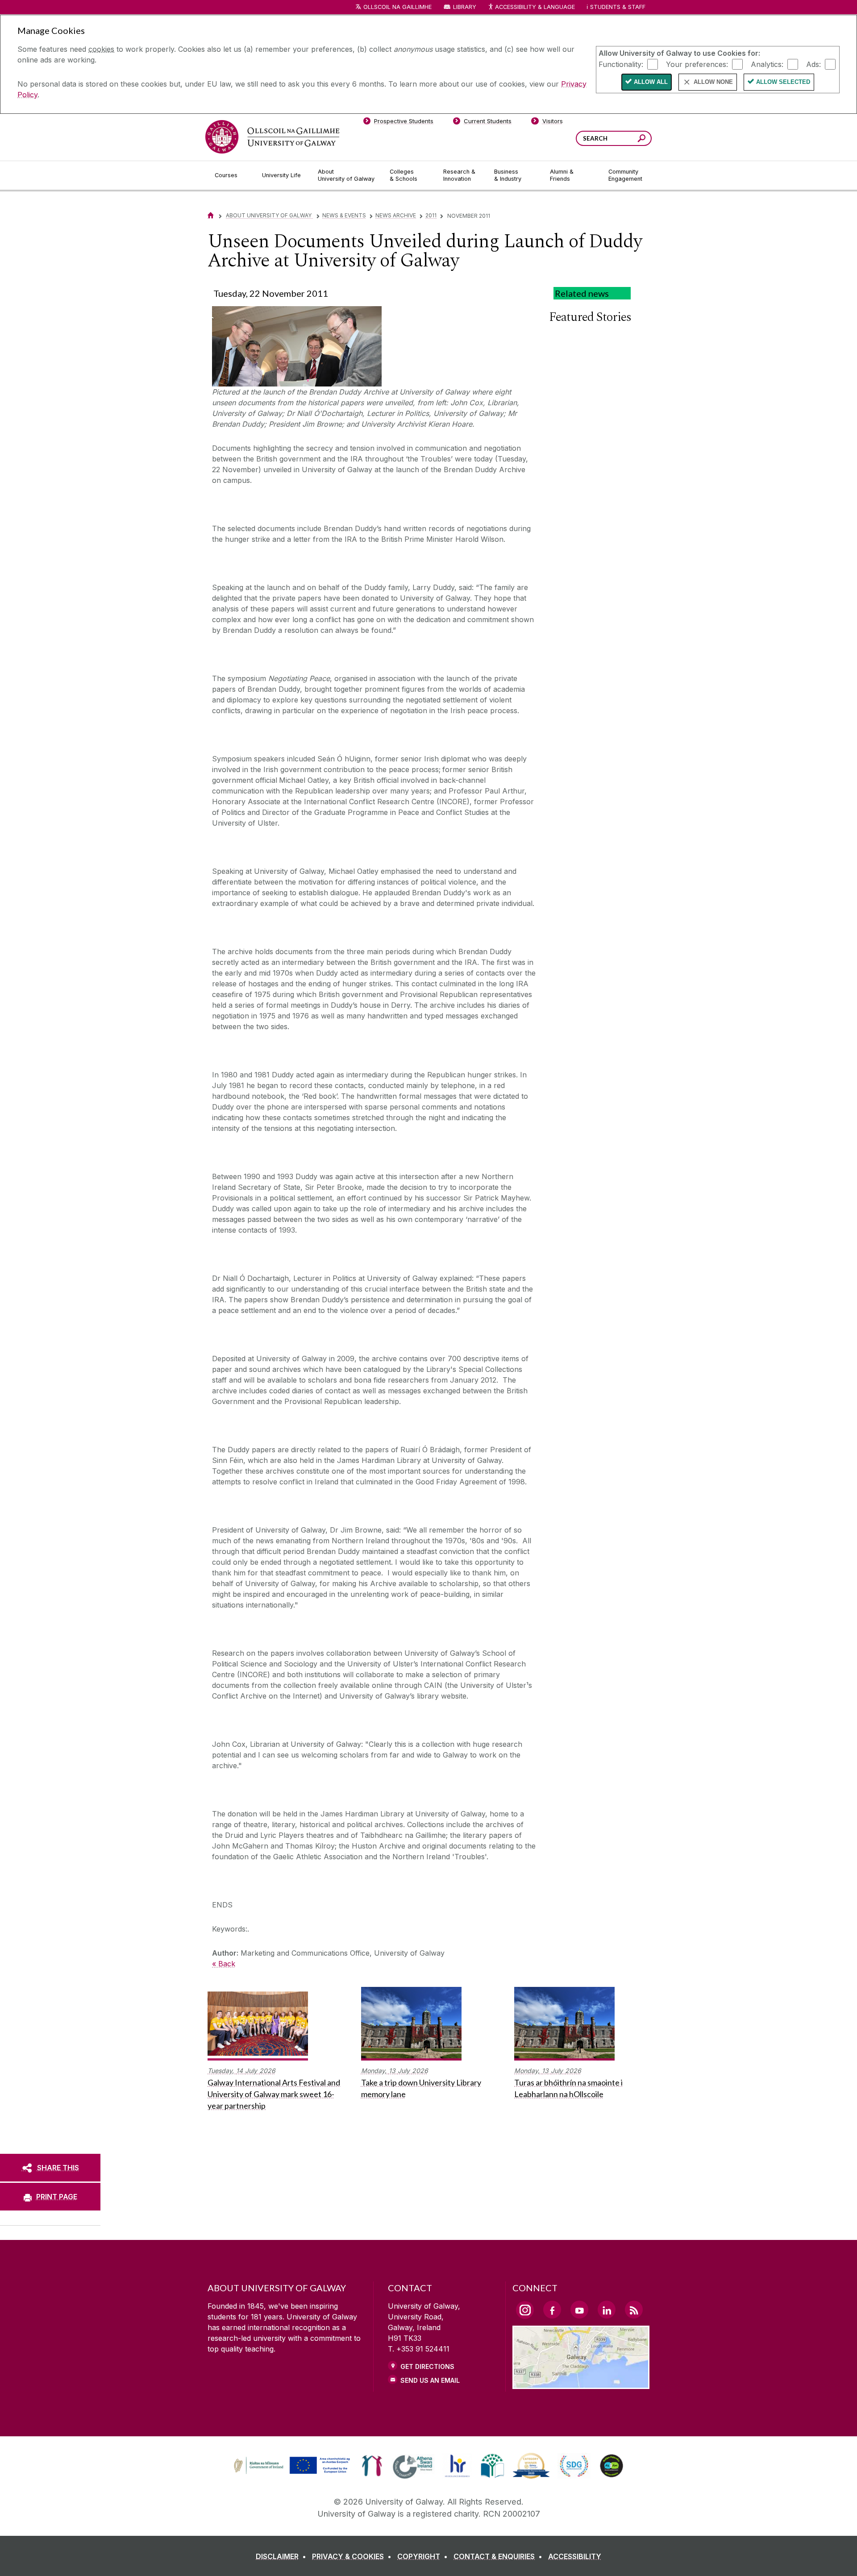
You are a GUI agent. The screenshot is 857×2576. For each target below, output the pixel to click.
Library (465, 7)
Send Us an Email (430, 2380)
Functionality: (621, 64)
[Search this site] (642, 139)
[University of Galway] (272, 137)
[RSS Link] (634, 2310)
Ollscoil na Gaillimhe (397, 7)
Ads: (813, 64)
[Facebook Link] (552, 2310)
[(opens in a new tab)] (293, 2473)
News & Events (344, 215)
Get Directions (427, 2366)
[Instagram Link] (525, 2310)
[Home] (211, 215)
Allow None (713, 82)
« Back (224, 1964)
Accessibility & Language (535, 7)
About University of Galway (269, 215)
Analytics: (767, 64)
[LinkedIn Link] (607, 2310)
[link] (291, 2466)
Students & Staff (618, 7)
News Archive (396, 215)
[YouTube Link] (579, 2310)
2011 (431, 215)
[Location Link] (581, 2384)
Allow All (651, 82)
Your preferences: (697, 64)
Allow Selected (783, 82)
